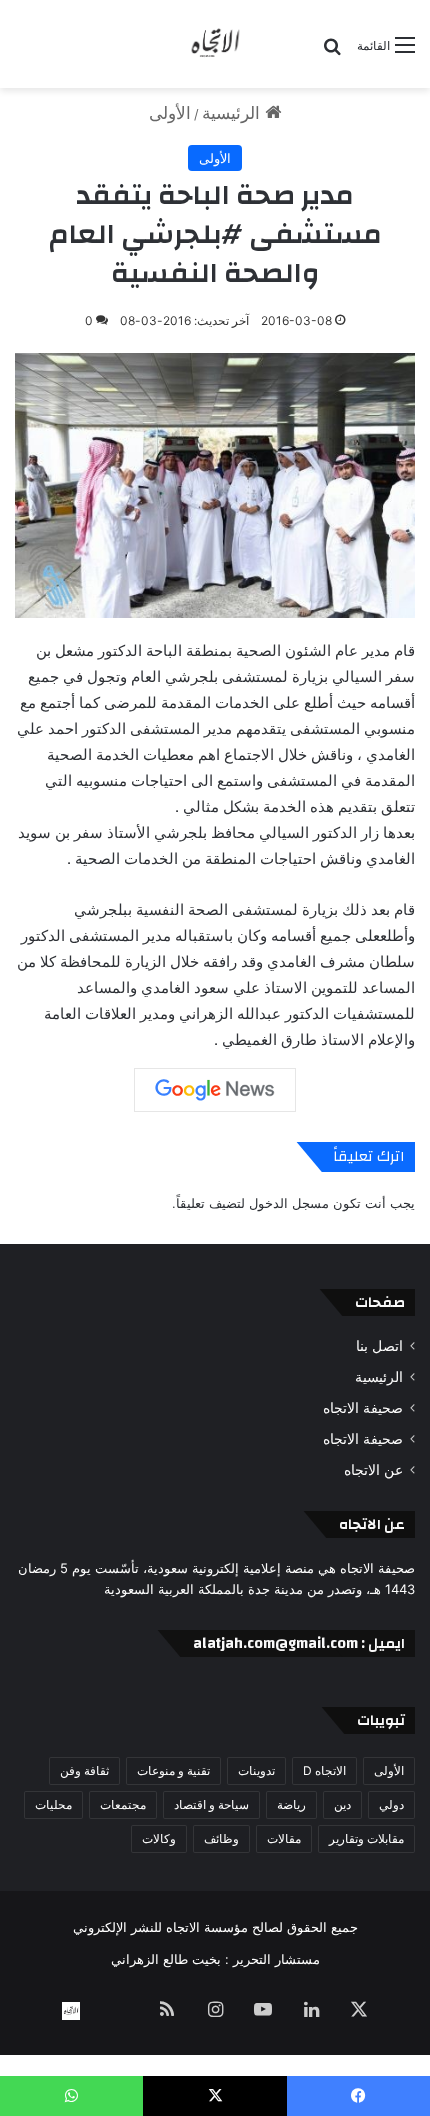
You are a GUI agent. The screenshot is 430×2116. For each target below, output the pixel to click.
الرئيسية (233, 113)
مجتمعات (123, 1804)
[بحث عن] (332, 52)
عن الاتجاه (373, 1470)
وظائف (221, 1838)
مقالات (284, 1838)
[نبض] (119, 2011)
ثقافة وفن (84, 1770)
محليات (53, 1804)
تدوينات (256, 1770)
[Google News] (215, 1090)
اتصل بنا (379, 1346)
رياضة (291, 1804)
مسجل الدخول (289, 1203)
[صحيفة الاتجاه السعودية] (215, 44)
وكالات (159, 1838)
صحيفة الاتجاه (363, 1408)
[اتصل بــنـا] (71, 2011)
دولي (391, 1804)
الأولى (170, 113)
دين (342, 1804)
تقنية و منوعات (173, 1770)
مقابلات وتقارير (366, 1838)
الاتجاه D (324, 1770)
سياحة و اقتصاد (211, 1804)
